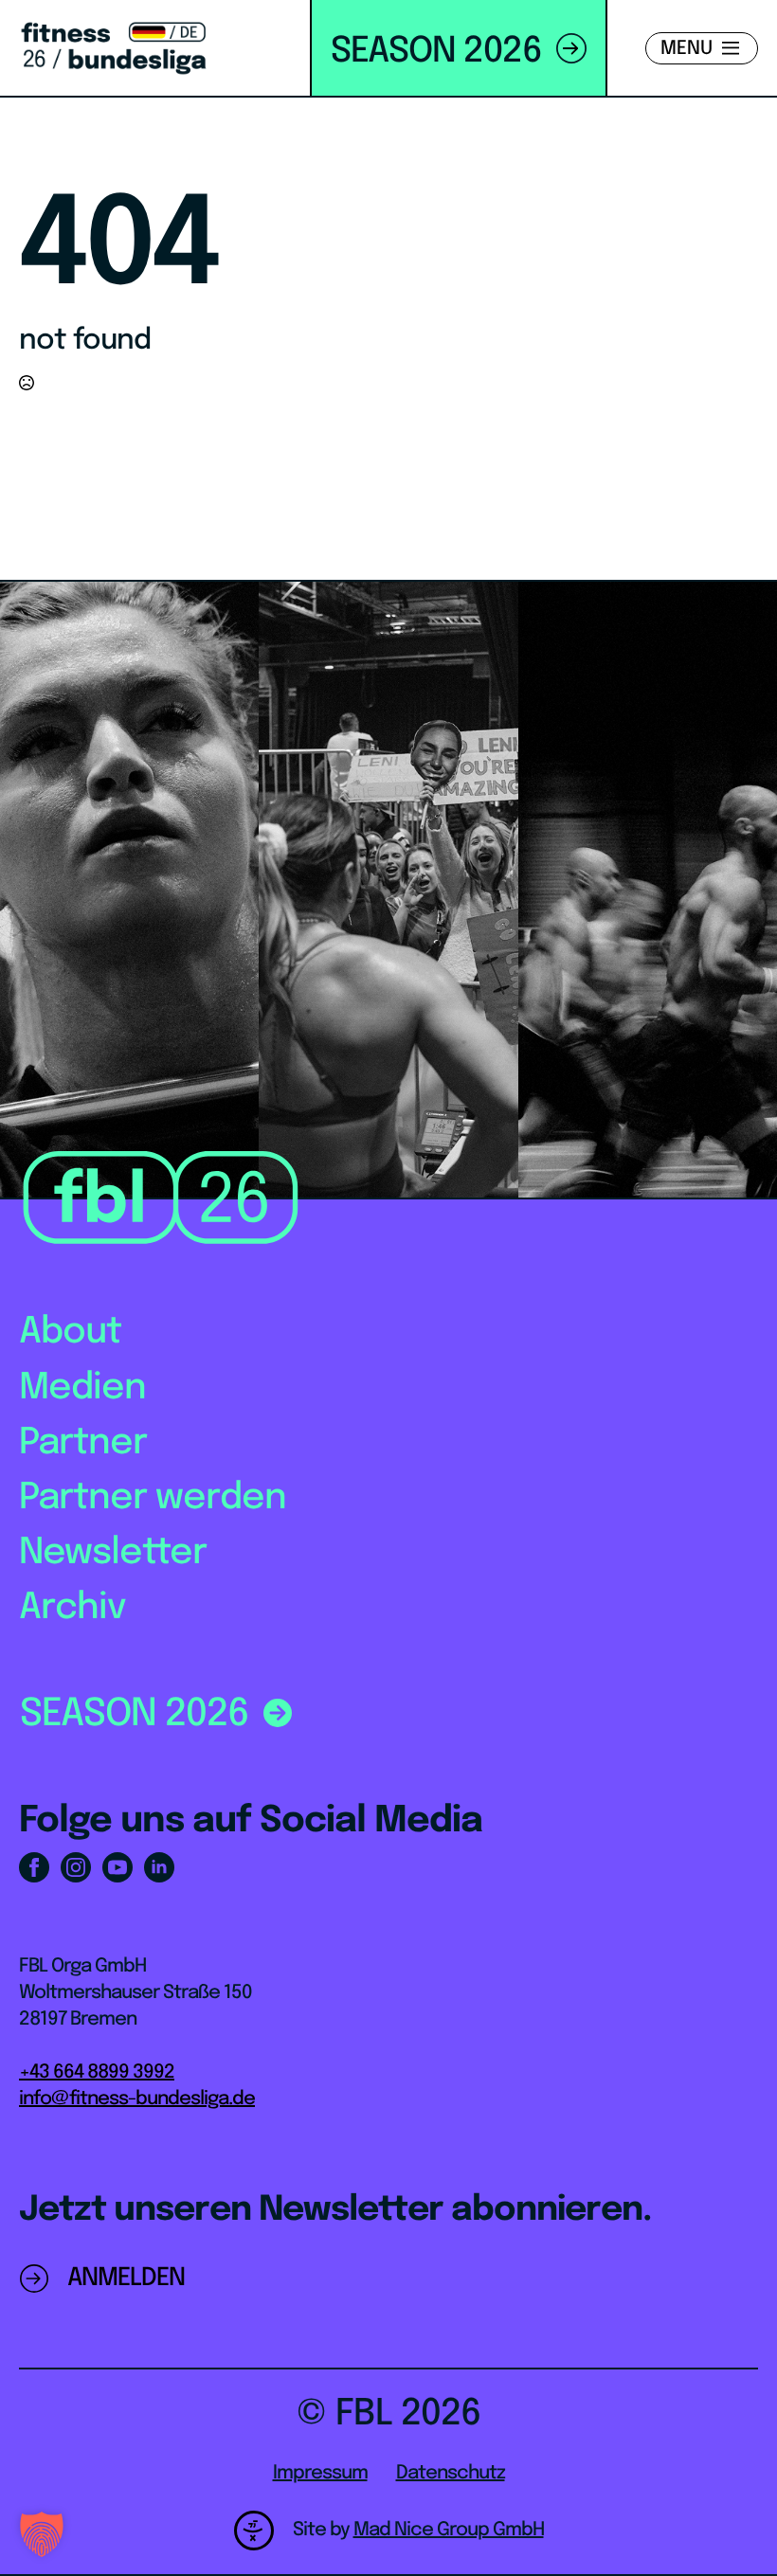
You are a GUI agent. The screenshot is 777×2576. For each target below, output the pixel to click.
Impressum (320, 2473)
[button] (42, 2534)
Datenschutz (451, 2473)
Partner (83, 1443)
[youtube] (117, 1867)
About (70, 1333)
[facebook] (34, 1867)
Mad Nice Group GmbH (449, 2530)
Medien (82, 1388)
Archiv (72, 1608)
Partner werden (153, 1498)
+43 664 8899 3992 (97, 2072)
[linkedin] (159, 1867)
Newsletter (113, 1553)
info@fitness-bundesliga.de (137, 2099)
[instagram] (76, 1867)
